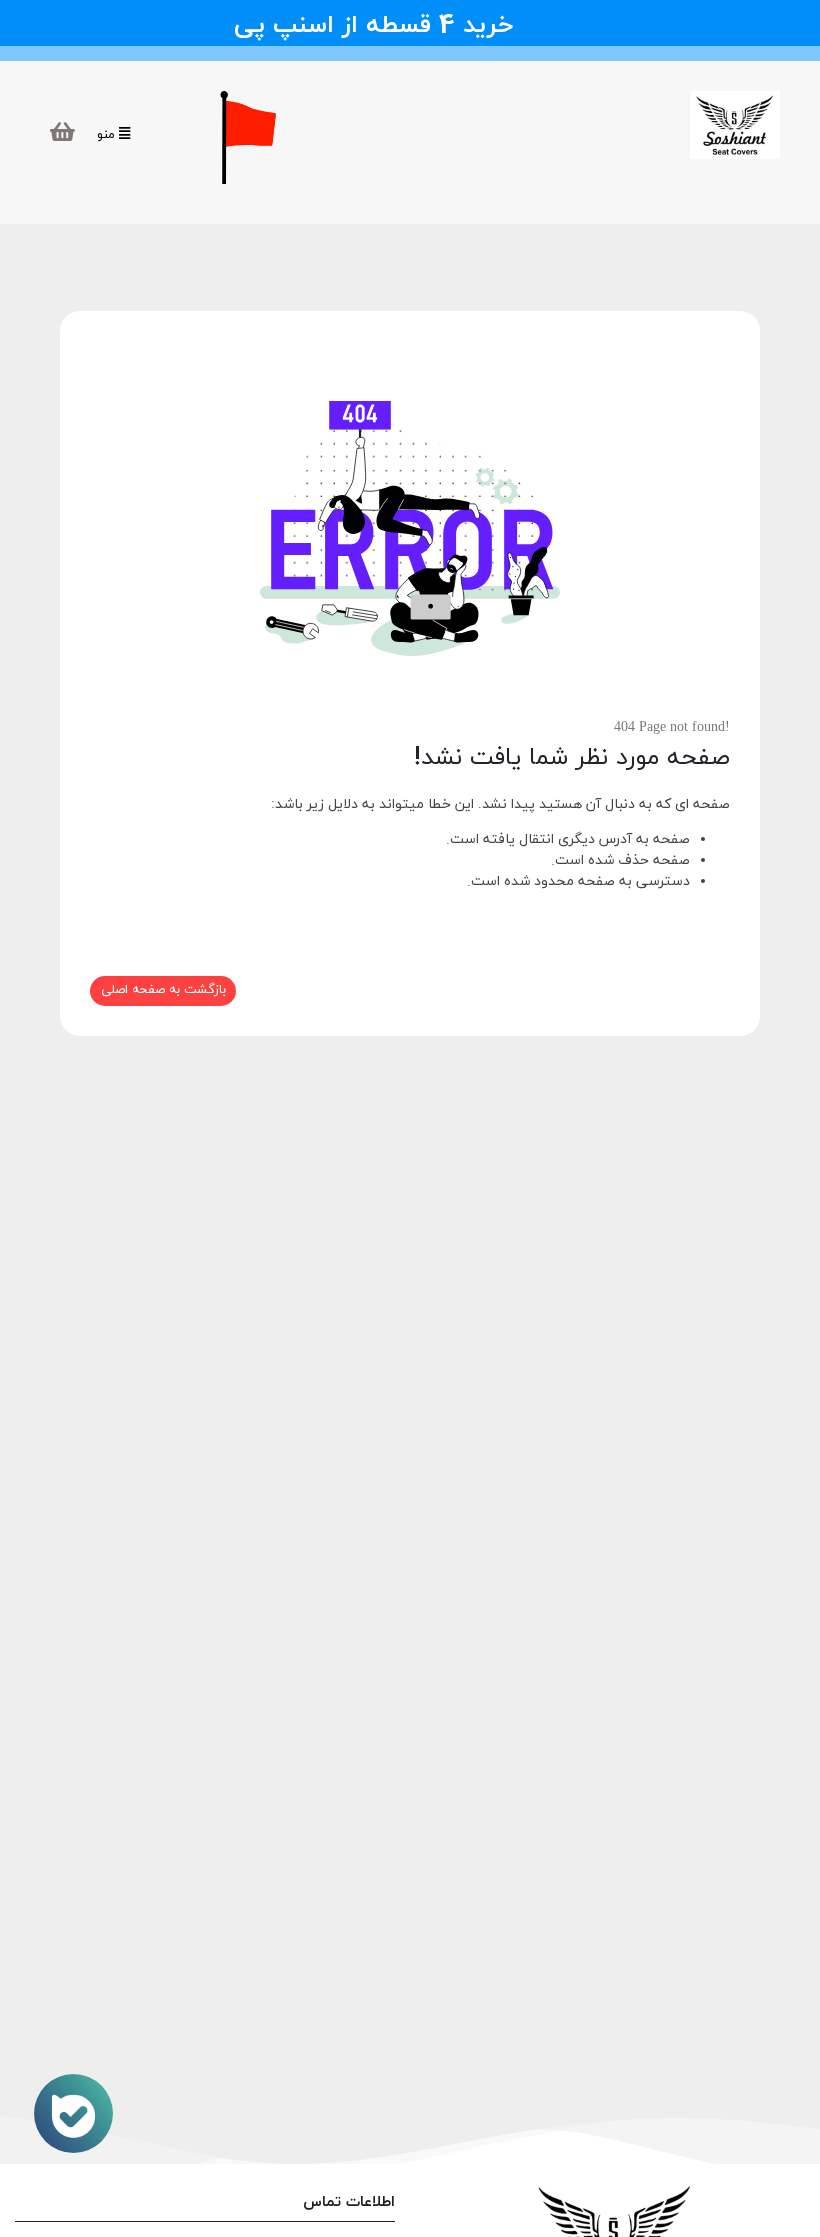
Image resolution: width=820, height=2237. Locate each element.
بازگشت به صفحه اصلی (163, 990)
